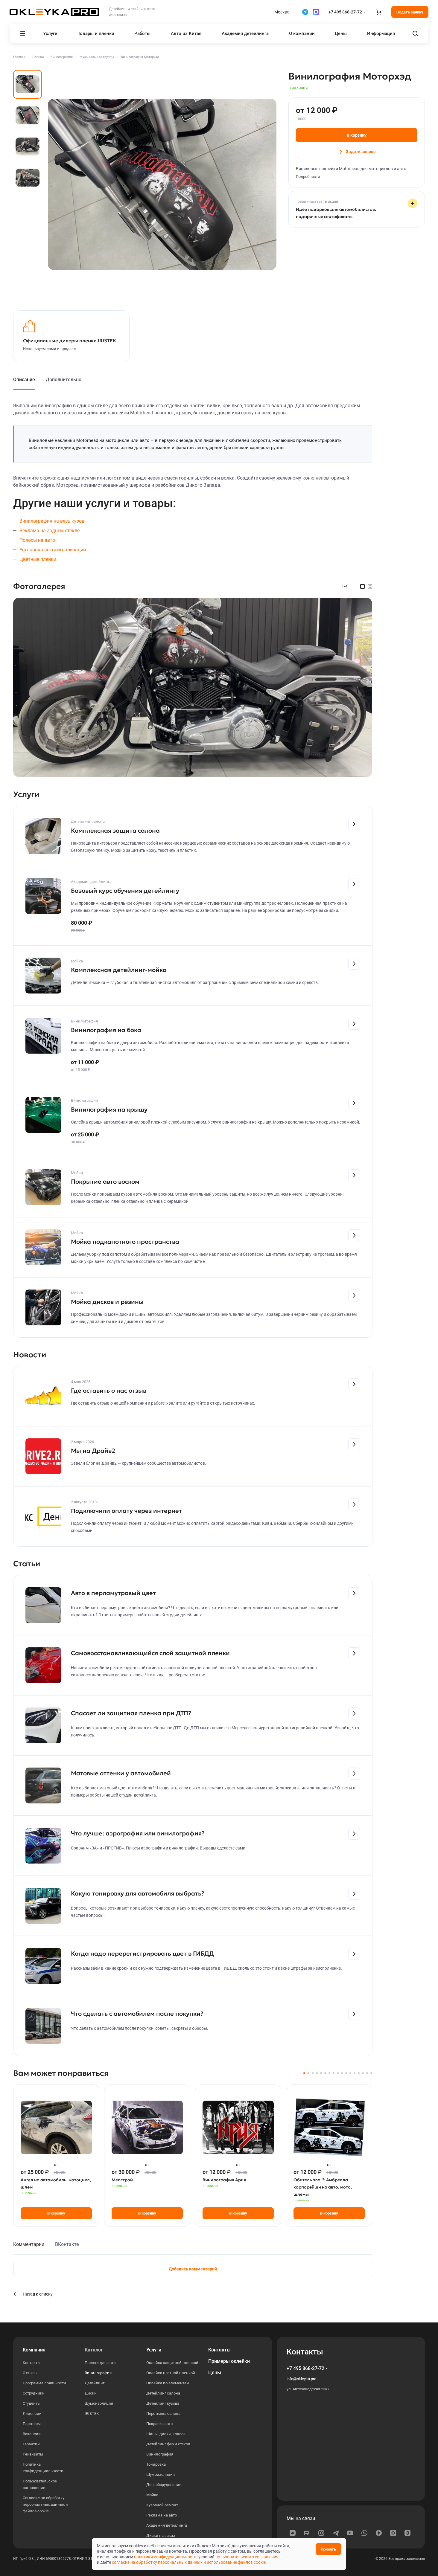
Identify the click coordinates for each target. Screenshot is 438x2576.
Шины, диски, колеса (166, 2434)
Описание (24, 380)
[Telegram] (336, 2533)
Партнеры (32, 2424)
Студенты (32, 2403)
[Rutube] (307, 2533)
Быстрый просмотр (56, 2148)
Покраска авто (159, 2424)
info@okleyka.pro (301, 2379)
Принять (328, 2549)
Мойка (152, 2495)
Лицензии (32, 2414)
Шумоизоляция (99, 2403)
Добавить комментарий (193, 2269)
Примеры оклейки (229, 2361)
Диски (91, 2393)
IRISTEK (92, 2414)
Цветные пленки (38, 559)
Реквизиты (33, 2454)
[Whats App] (364, 2533)
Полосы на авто (37, 540)
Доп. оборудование (164, 2485)
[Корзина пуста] (378, 12)
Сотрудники (34, 2393)
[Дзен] (379, 2533)
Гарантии (31, 2444)
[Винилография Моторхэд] (162, 184)
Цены (215, 2373)
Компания (34, 2350)
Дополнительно (64, 380)
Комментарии (29, 2244)
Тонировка (156, 2464)
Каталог (94, 2350)
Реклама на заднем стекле (50, 531)
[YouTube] (350, 2533)
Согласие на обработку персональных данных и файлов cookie (45, 2504)
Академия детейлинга (167, 2525)
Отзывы (30, 2373)
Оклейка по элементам (168, 2383)
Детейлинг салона (163, 2393)
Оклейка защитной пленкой (172, 2363)
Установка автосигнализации (53, 550)
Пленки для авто (100, 2363)
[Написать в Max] (316, 12)
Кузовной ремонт (162, 2505)
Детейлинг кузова (163, 2403)
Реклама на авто (162, 2515)
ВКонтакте (67, 2244)
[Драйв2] (407, 2533)
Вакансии (32, 2434)
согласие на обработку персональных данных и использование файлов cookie (189, 2562)
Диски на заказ (161, 2535)
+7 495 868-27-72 (345, 12)
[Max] (393, 2533)
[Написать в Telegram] (305, 12)
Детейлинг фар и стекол (168, 2444)
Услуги (154, 2350)
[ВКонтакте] (293, 2533)
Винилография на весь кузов (52, 521)
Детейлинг (95, 2383)
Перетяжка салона (163, 2414)
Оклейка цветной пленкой (171, 2373)
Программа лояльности (44, 2383)
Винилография (98, 2373)
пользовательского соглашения (247, 2557)
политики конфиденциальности (165, 2557)
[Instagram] (321, 2533)
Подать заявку (410, 12)
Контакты (32, 2363)
